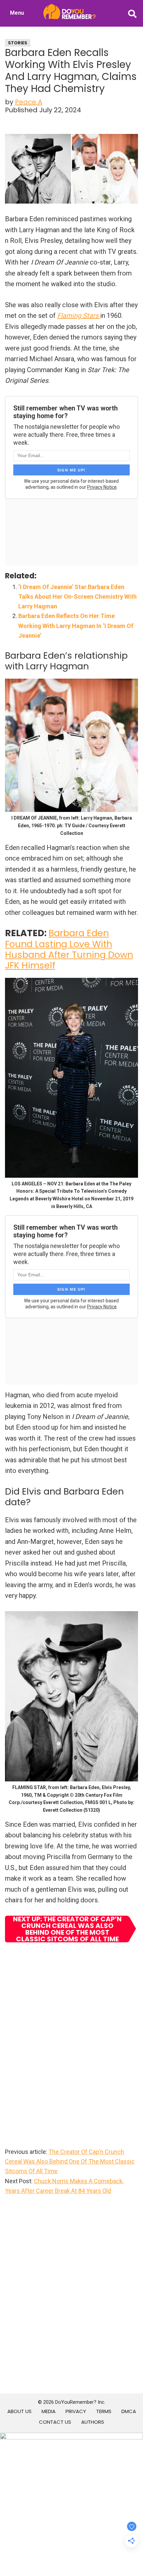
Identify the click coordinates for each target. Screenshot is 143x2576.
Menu (17, 13)
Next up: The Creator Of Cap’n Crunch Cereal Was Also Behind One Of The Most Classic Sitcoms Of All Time (67, 1929)
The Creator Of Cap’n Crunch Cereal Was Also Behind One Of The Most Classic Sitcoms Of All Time (70, 2162)
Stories (18, 43)
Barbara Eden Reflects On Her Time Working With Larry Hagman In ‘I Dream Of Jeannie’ (76, 626)
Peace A (29, 102)
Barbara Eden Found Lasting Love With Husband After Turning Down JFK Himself (69, 949)
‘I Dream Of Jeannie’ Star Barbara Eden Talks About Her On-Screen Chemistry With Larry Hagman (77, 597)
